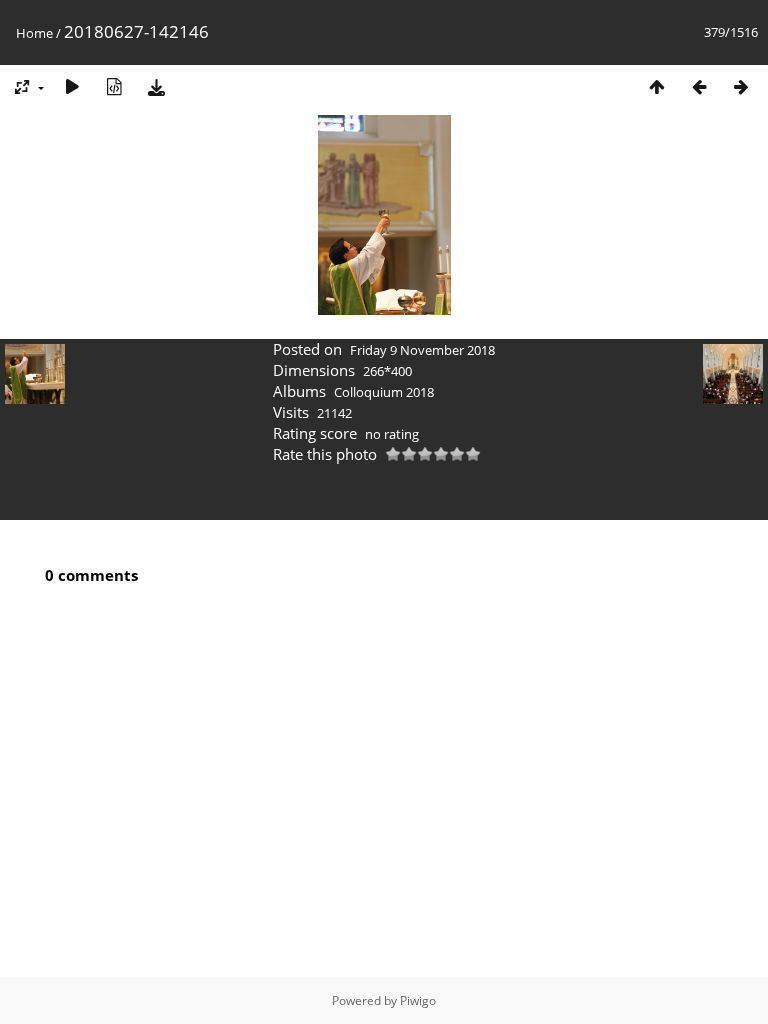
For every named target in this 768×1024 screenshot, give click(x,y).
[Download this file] (156, 86)
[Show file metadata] (114, 86)
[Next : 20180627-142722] (741, 86)
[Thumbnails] (657, 86)
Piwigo (418, 1000)
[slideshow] (72, 86)
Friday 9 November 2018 (422, 350)
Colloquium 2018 (384, 392)
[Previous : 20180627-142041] (699, 86)
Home (34, 33)
